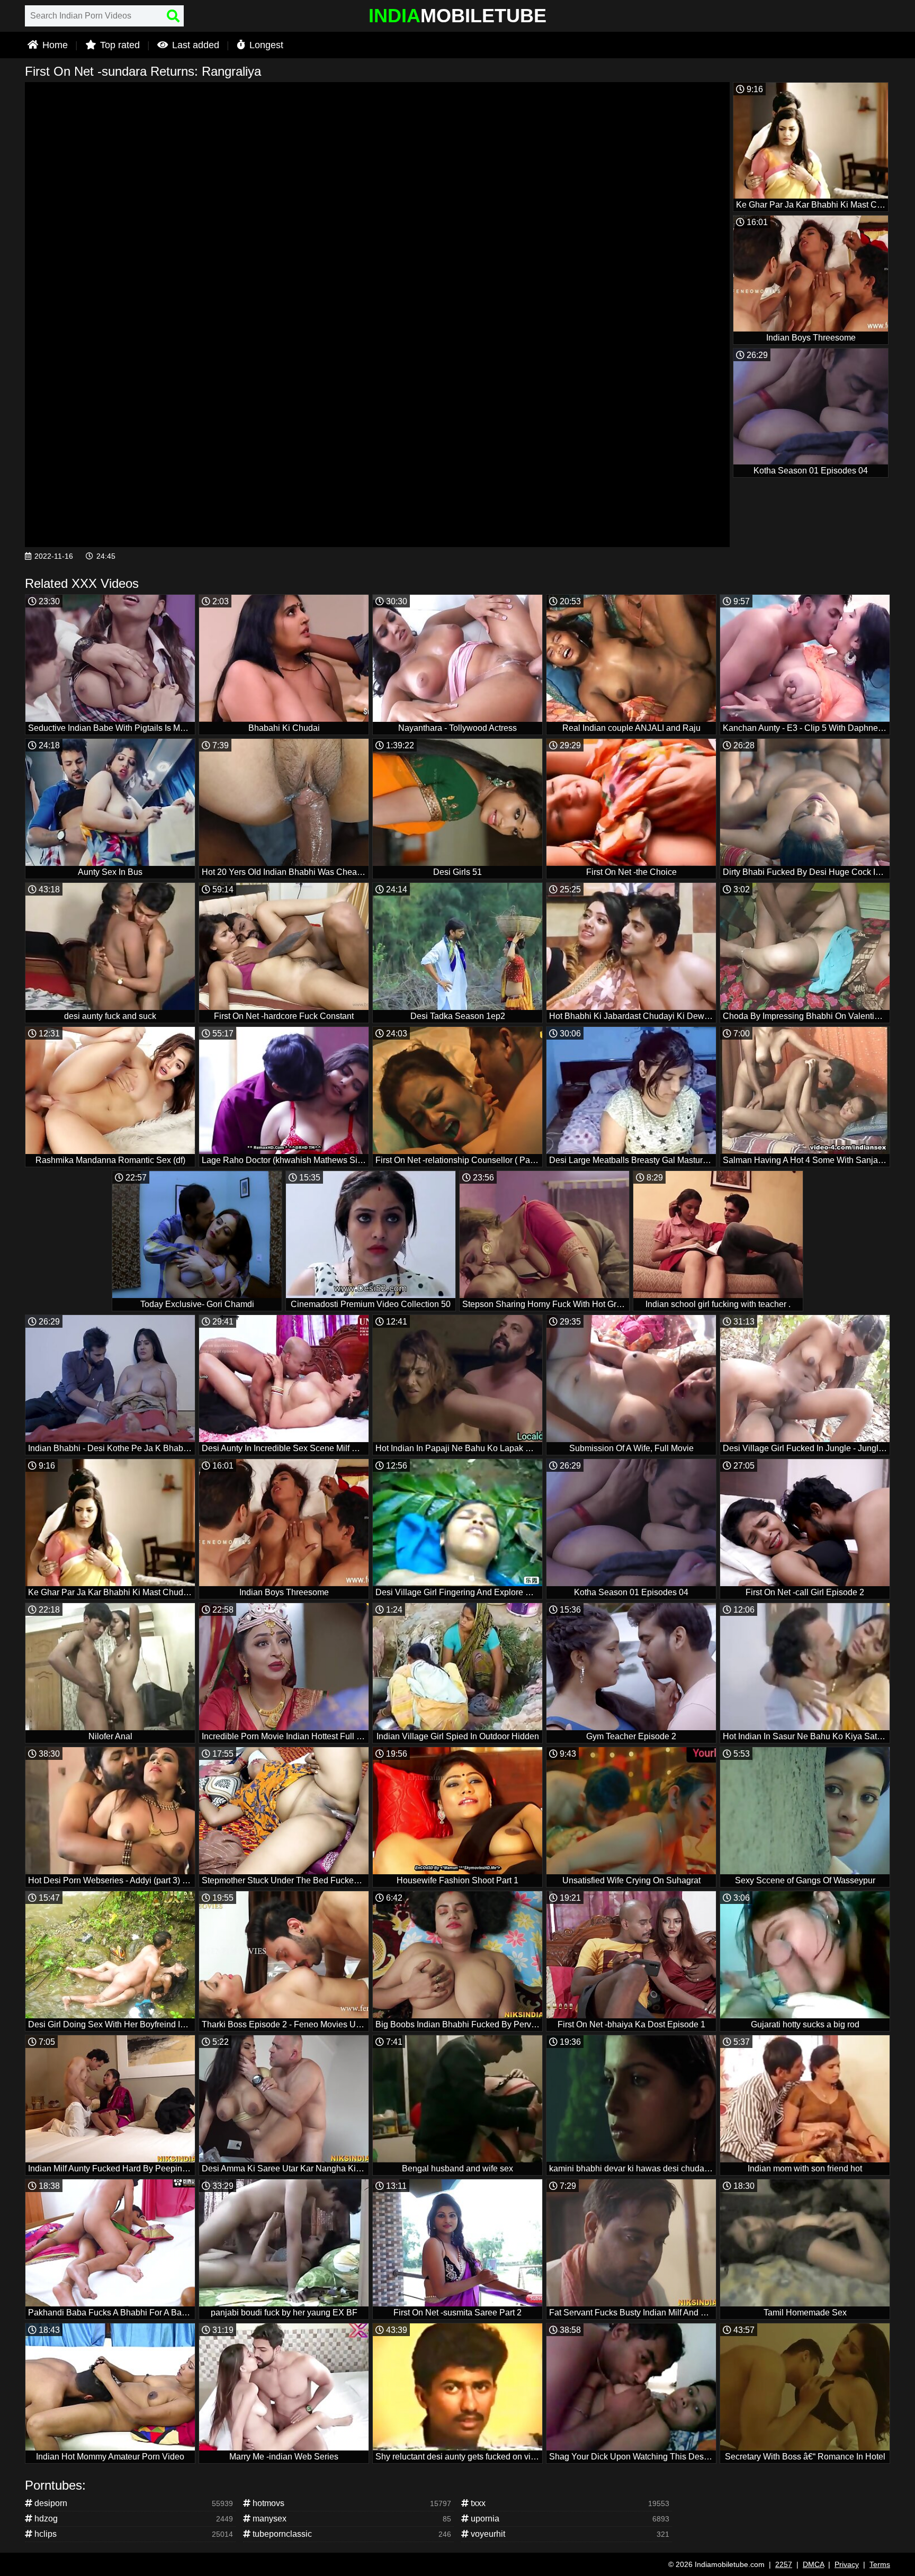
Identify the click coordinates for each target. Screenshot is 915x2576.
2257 (784, 2564)
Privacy (847, 2564)
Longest (265, 45)
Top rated (119, 45)
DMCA (813, 2564)
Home (54, 45)
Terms (880, 2564)
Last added (194, 45)
